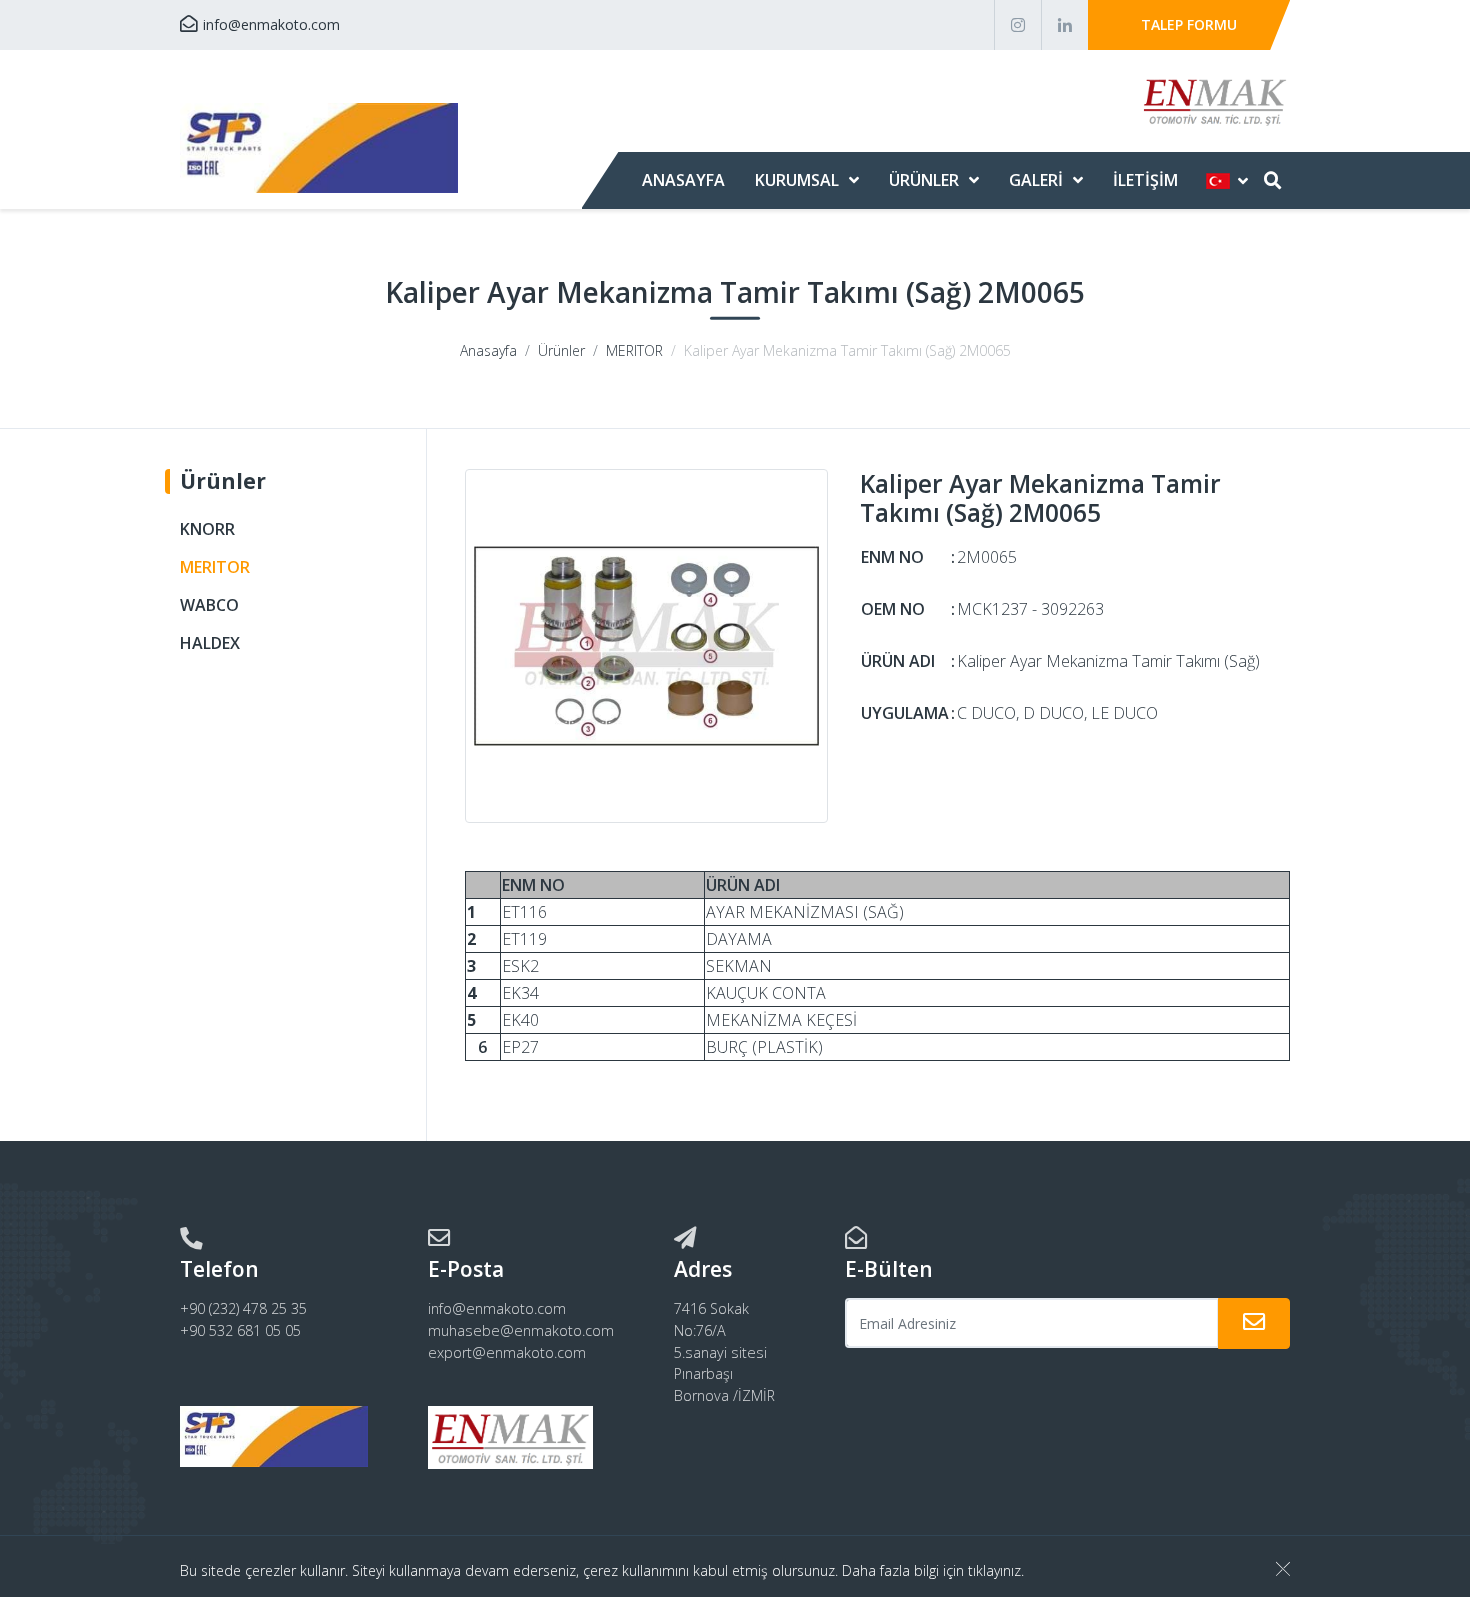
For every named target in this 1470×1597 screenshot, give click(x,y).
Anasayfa (683, 180)
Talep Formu (1189, 24)
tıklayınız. (996, 1570)
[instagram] (1017, 25)
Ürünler (924, 180)
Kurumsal (797, 180)
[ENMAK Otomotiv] (319, 148)
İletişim (1145, 180)
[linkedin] (1064, 25)
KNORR (207, 529)
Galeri (1036, 180)
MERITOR (634, 350)
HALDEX (210, 643)
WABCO (209, 605)
